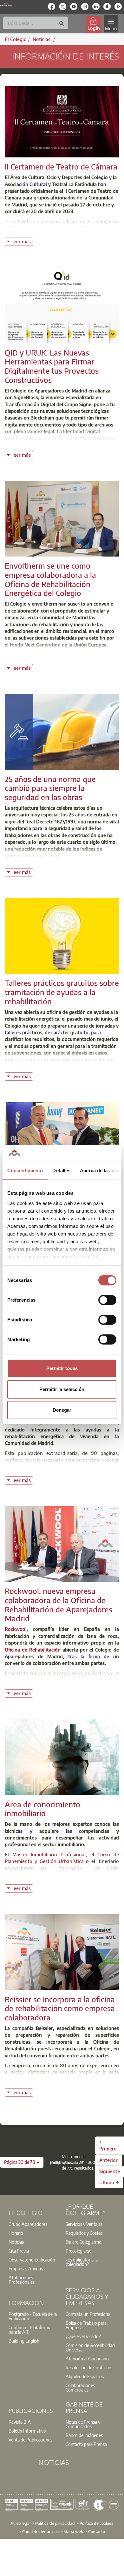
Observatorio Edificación (32, 2260)
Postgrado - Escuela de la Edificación (33, 2316)
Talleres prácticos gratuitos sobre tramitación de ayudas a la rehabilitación (62, 992)
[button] (22, 2162)
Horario (16, 2233)
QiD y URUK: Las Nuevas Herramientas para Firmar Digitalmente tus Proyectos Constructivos (52, 366)
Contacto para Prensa (86, 2444)
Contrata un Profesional (88, 2314)
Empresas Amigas (26, 2268)
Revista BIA (20, 2422)
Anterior (108, 2160)
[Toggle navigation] (111, 24)
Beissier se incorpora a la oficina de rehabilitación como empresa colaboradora (60, 2008)
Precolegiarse (78, 2251)
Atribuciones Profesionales (22, 2280)
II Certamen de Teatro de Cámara (61, 166)
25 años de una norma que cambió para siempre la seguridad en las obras (50, 788)
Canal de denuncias (40, 2531)
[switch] (107, 1300)
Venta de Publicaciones (30, 2440)
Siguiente (110, 2171)
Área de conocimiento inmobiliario (42, 1809)
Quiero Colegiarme (83, 2242)
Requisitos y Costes (84, 2233)
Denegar (62, 1410)
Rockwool (16, 1629)
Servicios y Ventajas (84, 2224)
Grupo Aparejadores (28, 2224)
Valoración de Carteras (53, 1875)
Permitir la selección (62, 1389)
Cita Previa (19, 2251)
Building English (24, 2341)
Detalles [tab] (61, 1170)
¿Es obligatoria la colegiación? (82, 2262)
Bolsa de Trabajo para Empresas (86, 2325)
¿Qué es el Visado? (83, 2336)
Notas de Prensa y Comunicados (83, 2424)
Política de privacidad (55, 2523)
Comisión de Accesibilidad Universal (90, 2347)
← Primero (108, 2145)
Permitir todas (62, 1368)
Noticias (16, 2242)
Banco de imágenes (84, 2435)
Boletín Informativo (27, 2431)
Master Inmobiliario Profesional (49, 1854)
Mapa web (73, 2531)
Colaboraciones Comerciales (80, 2387)
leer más (23, 241)
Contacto (97, 2531)
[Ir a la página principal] (6, 4)
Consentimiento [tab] (25, 1170)
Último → (109, 2182)
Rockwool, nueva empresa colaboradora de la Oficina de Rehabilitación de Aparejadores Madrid (59, 1604)
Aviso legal (20, 2523)
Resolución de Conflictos (89, 2367)
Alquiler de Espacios (85, 2376)
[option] (33, 2224)
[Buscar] (62, 24)
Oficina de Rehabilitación (33, 1650)
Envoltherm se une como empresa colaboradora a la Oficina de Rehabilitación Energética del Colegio (50, 579)
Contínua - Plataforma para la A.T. (30, 2330)
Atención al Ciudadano (87, 2358)
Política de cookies (96, 2523)
